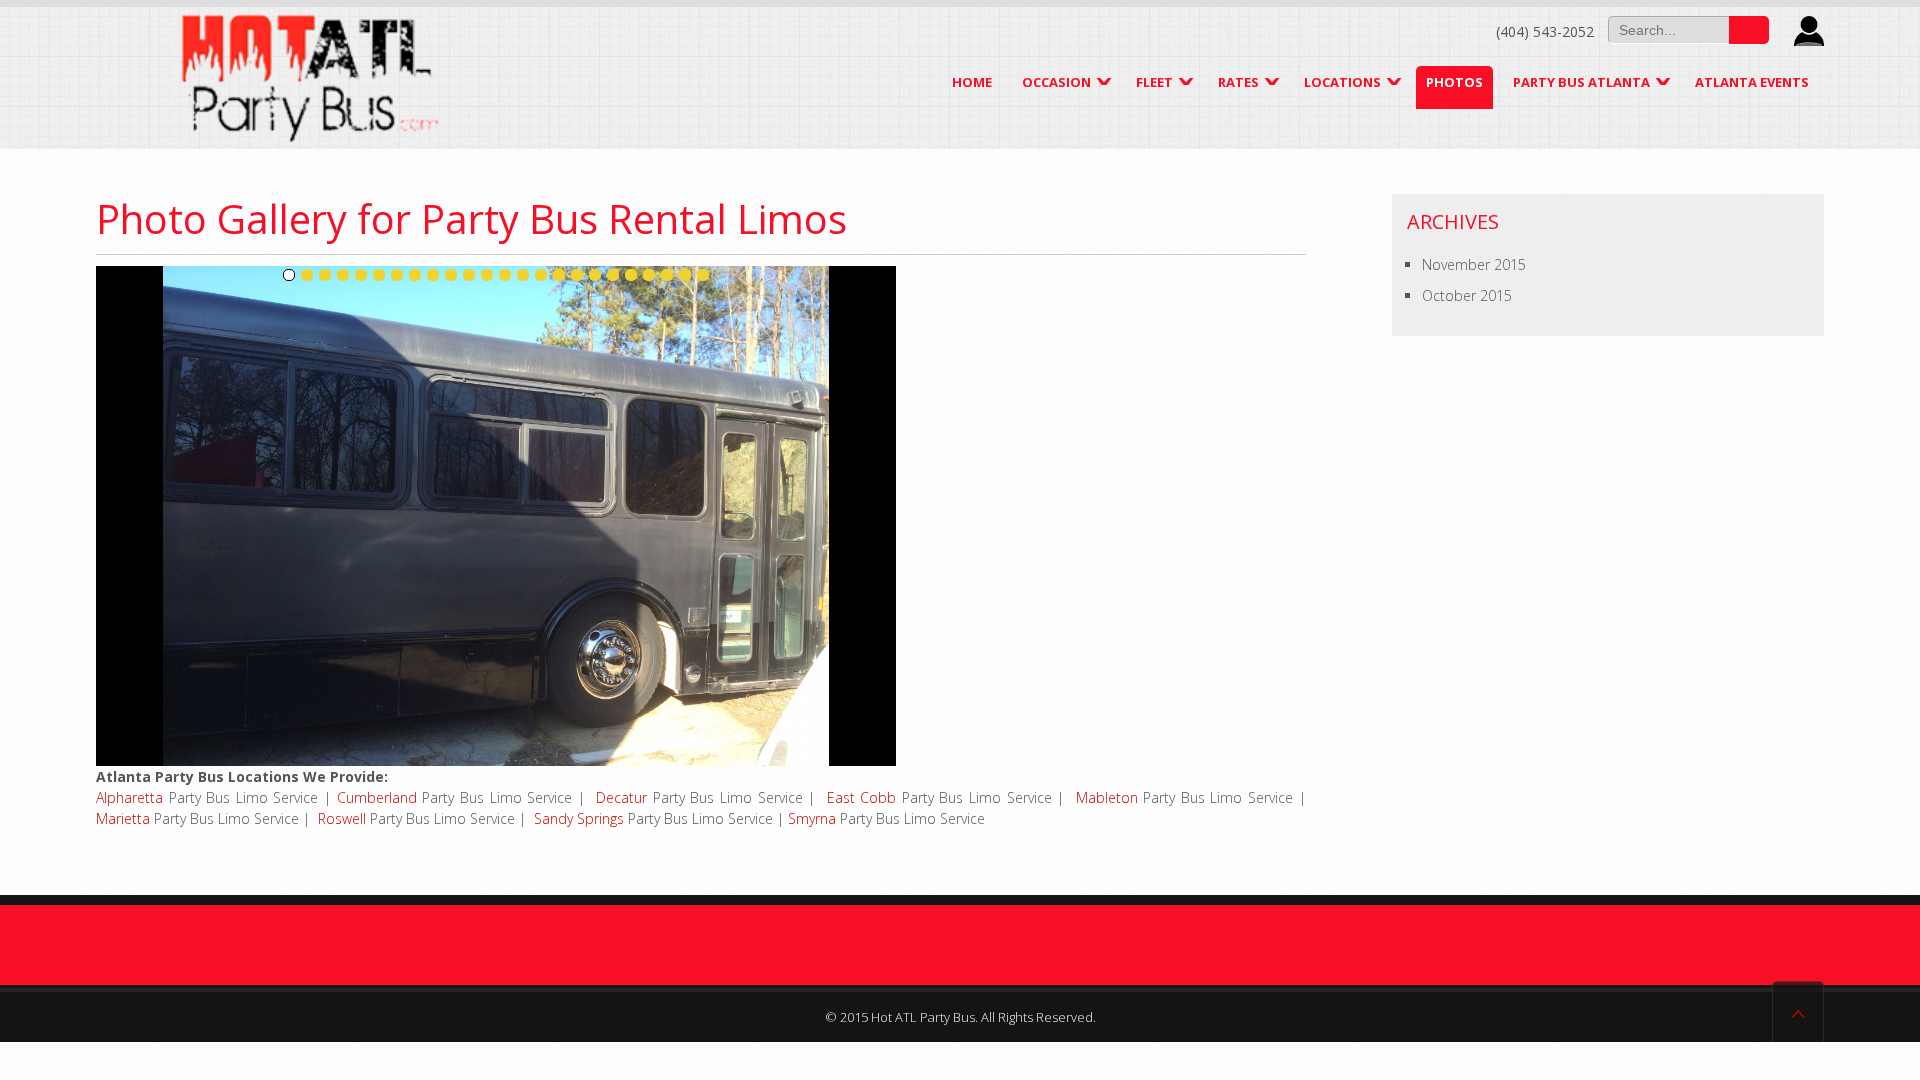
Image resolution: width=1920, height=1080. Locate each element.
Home (972, 82)
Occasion (1056, 82)
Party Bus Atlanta (1581, 82)
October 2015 (1467, 295)
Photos (1454, 82)
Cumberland (377, 797)
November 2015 (1474, 264)
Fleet (1154, 82)
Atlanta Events (1752, 82)
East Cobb (862, 797)
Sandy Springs (579, 818)
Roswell (342, 818)
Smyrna (812, 818)
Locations (1342, 82)
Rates (1238, 82)
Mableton (1107, 797)
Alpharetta (129, 797)
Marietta (123, 818)
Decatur (621, 797)
